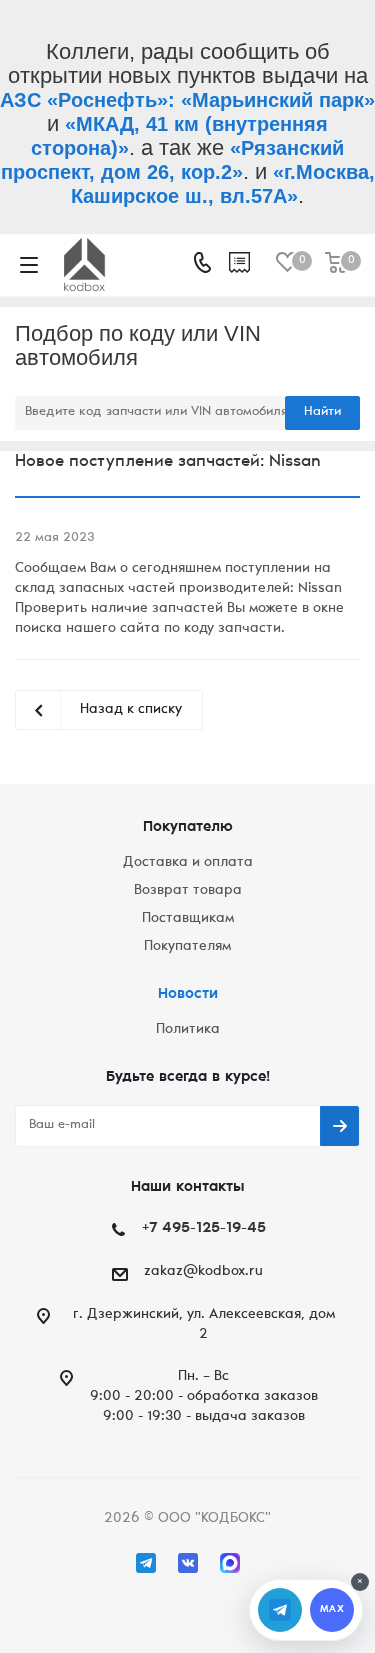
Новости (188, 994)
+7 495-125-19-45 (204, 1228)
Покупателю (188, 827)
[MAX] (230, 1563)
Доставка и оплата (188, 863)
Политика (188, 1030)
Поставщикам (188, 919)
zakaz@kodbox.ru (203, 1272)
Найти (322, 412)
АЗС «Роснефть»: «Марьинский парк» (187, 100)
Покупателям (187, 947)
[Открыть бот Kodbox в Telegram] (280, 1610)
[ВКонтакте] (188, 1563)
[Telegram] (146, 1563)
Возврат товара (188, 891)
